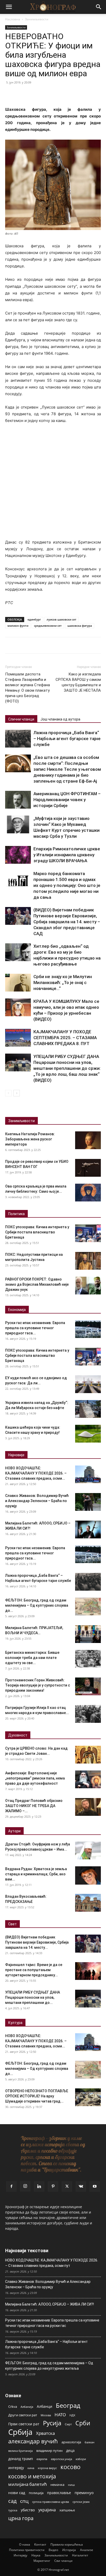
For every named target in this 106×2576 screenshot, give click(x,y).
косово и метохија (32, 2476)
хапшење (67, 2510)
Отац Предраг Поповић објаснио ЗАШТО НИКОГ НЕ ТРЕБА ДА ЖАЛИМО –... (34, 1806)
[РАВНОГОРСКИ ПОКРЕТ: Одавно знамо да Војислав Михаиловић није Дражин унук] (88, 1286)
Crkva (13, 2406)
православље (59, 2493)
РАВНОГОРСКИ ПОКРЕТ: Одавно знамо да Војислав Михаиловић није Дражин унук (37, 1284)
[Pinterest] (34, 94)
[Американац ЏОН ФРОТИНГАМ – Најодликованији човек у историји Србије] (18, 800)
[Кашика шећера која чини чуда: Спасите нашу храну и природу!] (88, 1434)
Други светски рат (23, 2415)
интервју (16, 2468)
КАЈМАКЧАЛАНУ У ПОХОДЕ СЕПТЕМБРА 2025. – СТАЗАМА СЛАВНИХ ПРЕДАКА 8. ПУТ (65, 1038)
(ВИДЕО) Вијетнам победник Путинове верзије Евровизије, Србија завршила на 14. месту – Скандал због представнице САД (67, 922)
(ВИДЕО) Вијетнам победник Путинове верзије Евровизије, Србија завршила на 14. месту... (37, 1942)
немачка (57, 2485)
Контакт (40, 2544)
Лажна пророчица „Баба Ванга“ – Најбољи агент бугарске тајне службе (67, 739)
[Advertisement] (53, 484)
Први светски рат (24, 2424)
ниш (71, 2485)
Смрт (68, 2424)
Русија (52, 2423)
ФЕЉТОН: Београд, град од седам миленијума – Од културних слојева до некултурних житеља (49, 2366)
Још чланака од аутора (60, 719)
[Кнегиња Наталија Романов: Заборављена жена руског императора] (88, 1140)
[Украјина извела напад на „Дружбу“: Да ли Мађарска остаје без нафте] (88, 1409)
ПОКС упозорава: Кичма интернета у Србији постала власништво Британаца (37, 1232)
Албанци (45, 2406)
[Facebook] (10, 94)
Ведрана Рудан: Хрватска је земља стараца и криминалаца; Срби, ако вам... (36, 1874)
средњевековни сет (48, 626)
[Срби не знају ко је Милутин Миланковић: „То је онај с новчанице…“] (18, 983)
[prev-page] (8, 1093)
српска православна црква (51, 2502)
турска (13, 2510)
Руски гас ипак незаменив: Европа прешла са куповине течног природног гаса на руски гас (52, 2323)
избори (81, 2459)
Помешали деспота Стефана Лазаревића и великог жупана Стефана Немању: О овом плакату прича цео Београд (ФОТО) (28, 688)
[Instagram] (25, 2186)
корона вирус (47, 2468)
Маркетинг (42, 2561)
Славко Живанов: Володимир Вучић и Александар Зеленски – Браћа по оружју (37, 1501)
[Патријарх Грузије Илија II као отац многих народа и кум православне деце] (88, 1714)
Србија (20, 2432)
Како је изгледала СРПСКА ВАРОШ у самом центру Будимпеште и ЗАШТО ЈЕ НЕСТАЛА (78, 682)
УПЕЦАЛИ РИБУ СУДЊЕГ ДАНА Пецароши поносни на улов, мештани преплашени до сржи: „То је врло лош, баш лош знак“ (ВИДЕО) (67, 1068)
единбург (34, 619)
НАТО (60, 2415)
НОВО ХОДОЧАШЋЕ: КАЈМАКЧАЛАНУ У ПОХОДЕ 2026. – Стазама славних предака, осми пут (52, 2263)
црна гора (21, 2518)
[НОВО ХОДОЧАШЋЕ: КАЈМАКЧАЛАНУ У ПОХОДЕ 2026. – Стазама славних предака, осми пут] (88, 1474)
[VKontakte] (81, 2187)
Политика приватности (27, 2550)
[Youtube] (95, 2187)
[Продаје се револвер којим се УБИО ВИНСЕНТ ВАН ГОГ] (88, 1168)
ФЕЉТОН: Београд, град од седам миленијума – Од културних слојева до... (37, 1605)
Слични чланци (21, 719)
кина (31, 2468)
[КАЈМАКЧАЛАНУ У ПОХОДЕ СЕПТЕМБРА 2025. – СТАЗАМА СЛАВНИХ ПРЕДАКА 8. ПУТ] (18, 1038)
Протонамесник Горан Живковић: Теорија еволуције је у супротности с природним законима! (38, 1685)
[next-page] (17, 1093)
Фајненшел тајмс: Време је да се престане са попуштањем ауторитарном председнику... (34, 1970)
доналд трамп (21, 2459)
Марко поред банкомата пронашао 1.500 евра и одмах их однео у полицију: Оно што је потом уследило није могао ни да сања (67, 885)
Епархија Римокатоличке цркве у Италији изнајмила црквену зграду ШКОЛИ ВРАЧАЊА (67, 855)
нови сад (17, 2493)
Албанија (27, 2407)
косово (70, 2467)
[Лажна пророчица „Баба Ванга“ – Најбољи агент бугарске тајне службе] (18, 739)
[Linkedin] (39, 2187)
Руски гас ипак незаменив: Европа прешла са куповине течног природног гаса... (35, 1328)
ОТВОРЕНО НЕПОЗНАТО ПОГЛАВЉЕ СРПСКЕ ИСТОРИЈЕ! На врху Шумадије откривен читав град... (37, 2096)
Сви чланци (63, 2561)
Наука (36, 2555)
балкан (90, 2442)
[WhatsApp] (46, 94)
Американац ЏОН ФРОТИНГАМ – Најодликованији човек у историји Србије (67, 800)
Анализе (87, 2550)
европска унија (61, 2459)
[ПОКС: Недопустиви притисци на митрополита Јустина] (88, 1261)
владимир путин (49, 2451)
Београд (68, 2405)
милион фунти (18, 626)
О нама (25, 2544)
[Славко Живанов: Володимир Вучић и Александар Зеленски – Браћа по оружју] (88, 1502)
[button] (9, 7)
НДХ (72, 2415)
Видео (53, 2550)
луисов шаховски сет (61, 619)
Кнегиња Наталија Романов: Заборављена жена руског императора (30, 1139)
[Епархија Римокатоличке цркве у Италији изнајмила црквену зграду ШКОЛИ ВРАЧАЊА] (18, 855)
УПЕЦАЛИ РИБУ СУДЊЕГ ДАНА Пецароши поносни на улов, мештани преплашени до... (33, 1997)
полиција (36, 2493)
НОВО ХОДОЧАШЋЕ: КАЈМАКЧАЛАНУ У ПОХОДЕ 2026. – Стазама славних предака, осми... (36, 1473)
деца (70, 2450)
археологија (71, 2442)
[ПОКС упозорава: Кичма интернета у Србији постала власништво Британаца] (88, 1233)
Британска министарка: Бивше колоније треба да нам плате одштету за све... (32, 1658)
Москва (46, 2415)
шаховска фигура (80, 626)
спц (24, 2501)
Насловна (13, 19)
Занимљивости (37, 19)
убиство (28, 2510)
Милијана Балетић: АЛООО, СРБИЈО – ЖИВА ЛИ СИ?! (50, 2304)
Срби (83, 2423)
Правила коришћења (67, 2544)
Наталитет (80, 2555)
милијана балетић (28, 2484)
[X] (22, 94)
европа (42, 2459)
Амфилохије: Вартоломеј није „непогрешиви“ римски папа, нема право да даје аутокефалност (35, 1778)
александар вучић (33, 2441)
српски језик (81, 2502)
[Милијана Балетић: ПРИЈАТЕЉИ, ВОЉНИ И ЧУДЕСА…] (88, 1634)
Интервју (20, 2555)
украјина (47, 2510)
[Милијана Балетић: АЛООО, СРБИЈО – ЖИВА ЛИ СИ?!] (88, 1529)
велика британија (20, 2451)
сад (12, 2501)
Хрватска (45, 2433)
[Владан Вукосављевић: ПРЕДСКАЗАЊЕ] (88, 1903)
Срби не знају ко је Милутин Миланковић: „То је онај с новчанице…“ (63, 982)
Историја (69, 2550)
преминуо (84, 2493)
